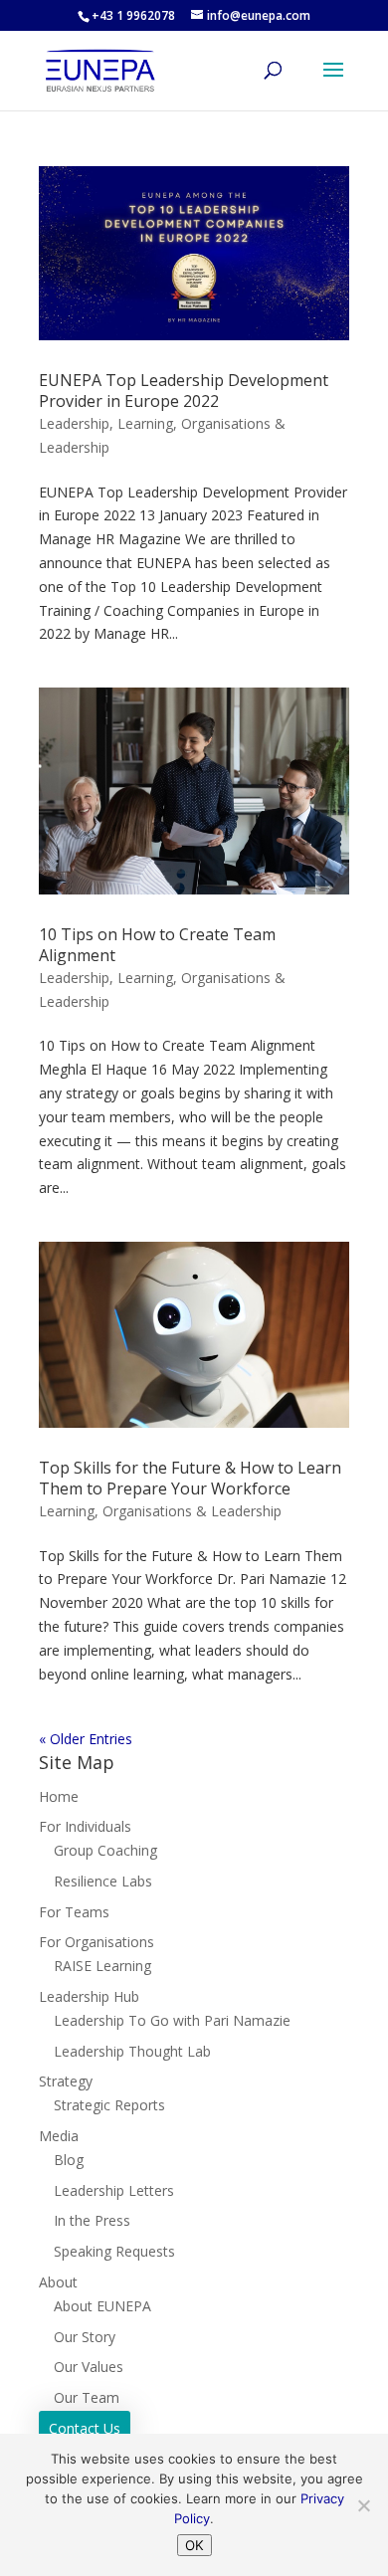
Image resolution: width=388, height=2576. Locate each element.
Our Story (85, 2337)
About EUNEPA (102, 2306)
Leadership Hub (89, 1996)
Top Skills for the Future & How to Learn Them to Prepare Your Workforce (190, 1478)
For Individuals (85, 1826)
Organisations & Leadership (192, 1511)
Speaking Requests (114, 2251)
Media (59, 2136)
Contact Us (85, 2428)
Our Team (87, 2397)
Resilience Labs (103, 1881)
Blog (69, 2160)
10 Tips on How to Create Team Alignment (157, 945)
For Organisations (97, 1942)
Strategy (66, 2081)
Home (59, 1796)
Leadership (74, 423)
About (58, 2282)
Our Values (89, 2367)
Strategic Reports (109, 2105)
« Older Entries (86, 1739)
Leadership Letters (114, 2190)
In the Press (92, 2220)
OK (194, 2545)
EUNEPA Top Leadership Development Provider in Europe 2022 (184, 391)
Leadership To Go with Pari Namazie (172, 2020)
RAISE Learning (102, 1966)
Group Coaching (105, 1850)
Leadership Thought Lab (132, 2051)
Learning (145, 423)
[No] (363, 2505)
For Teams (74, 1912)
